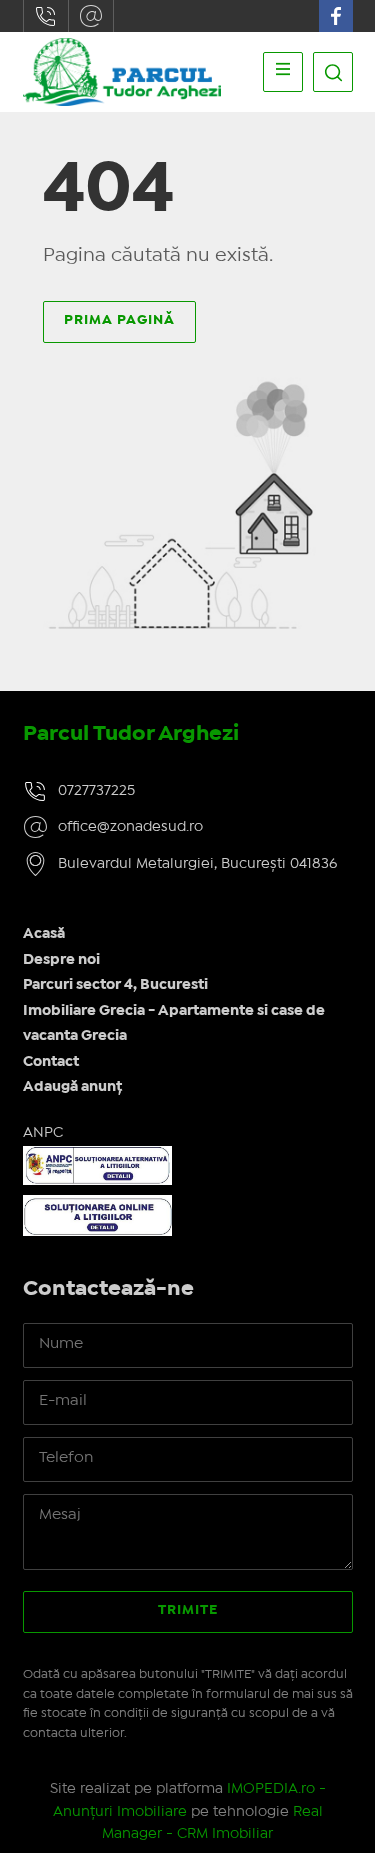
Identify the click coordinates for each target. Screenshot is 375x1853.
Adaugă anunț (72, 1087)
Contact (51, 1062)
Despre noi (61, 960)
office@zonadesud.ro (91, 16)
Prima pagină (119, 320)
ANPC (43, 1133)
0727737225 (46, 16)
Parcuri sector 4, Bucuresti (115, 985)
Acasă (44, 934)
